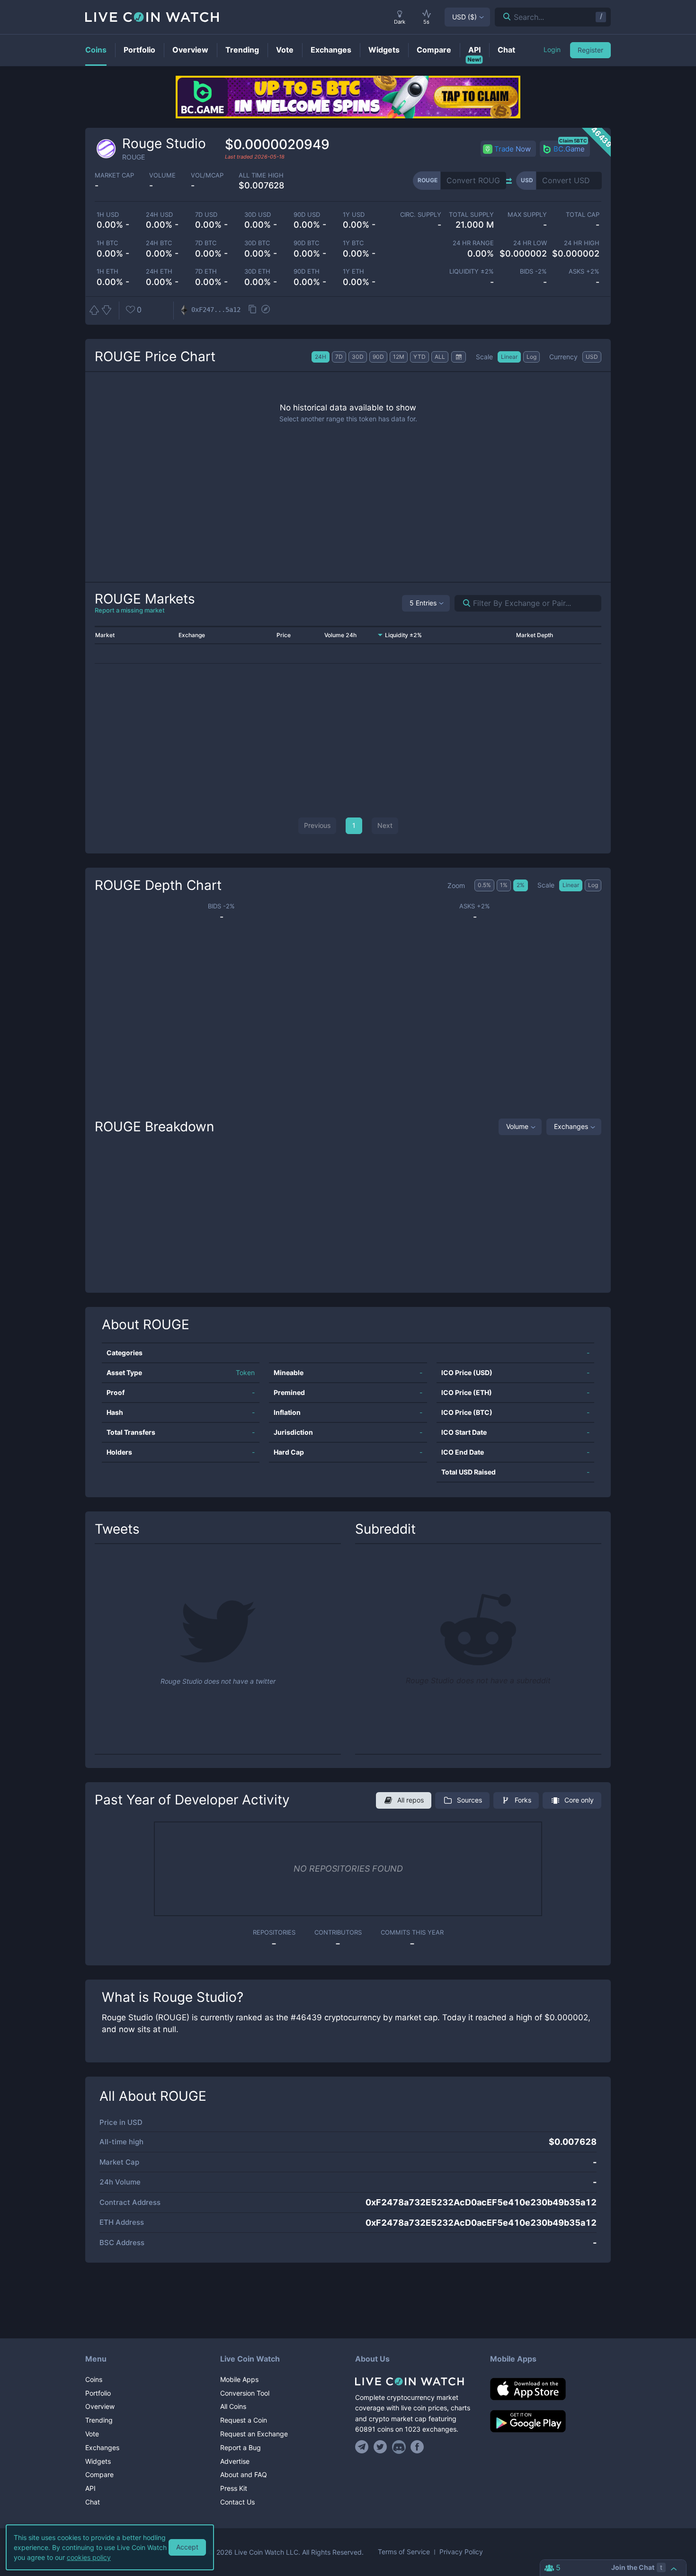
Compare (99, 2474)
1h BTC (107, 243)
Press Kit (234, 2488)
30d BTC (257, 243)
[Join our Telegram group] (363, 2447)
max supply (527, 215)
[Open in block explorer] (266, 310)
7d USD (206, 215)
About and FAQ (244, 2474)
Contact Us (237, 2502)
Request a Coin (244, 2420)
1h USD (108, 215)
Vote (92, 2434)
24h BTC (159, 243)
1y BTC (353, 243)
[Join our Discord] (399, 2447)
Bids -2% (533, 271)
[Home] (415, 2381)
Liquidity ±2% (472, 271)
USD (464, 17)
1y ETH (353, 271)
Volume (517, 1126)
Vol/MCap (207, 175)
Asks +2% (584, 271)
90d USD (307, 215)
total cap (583, 215)
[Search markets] (463, 603)
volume (162, 175)
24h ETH (159, 271)
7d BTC (206, 243)
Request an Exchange (254, 2434)
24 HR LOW (530, 243)
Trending (99, 2420)
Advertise (235, 2461)
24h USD (159, 215)
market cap (114, 175)
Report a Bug (241, 2447)
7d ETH (206, 271)
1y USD (354, 215)
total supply (471, 215)
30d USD (258, 215)
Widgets (98, 2461)
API (90, 2488)
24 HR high (582, 243)
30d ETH (257, 271)
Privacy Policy (461, 2552)
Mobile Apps (239, 2379)
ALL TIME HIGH (261, 175)
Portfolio (98, 2393)
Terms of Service (404, 2552)
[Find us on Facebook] (417, 2447)
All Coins (233, 2406)
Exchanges (571, 1126)
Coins (94, 2379)
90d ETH (307, 271)
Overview (100, 2406)
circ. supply (420, 215)
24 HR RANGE (473, 243)
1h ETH (107, 271)
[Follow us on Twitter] (380, 2447)
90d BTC (306, 243)
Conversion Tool (245, 2393)
